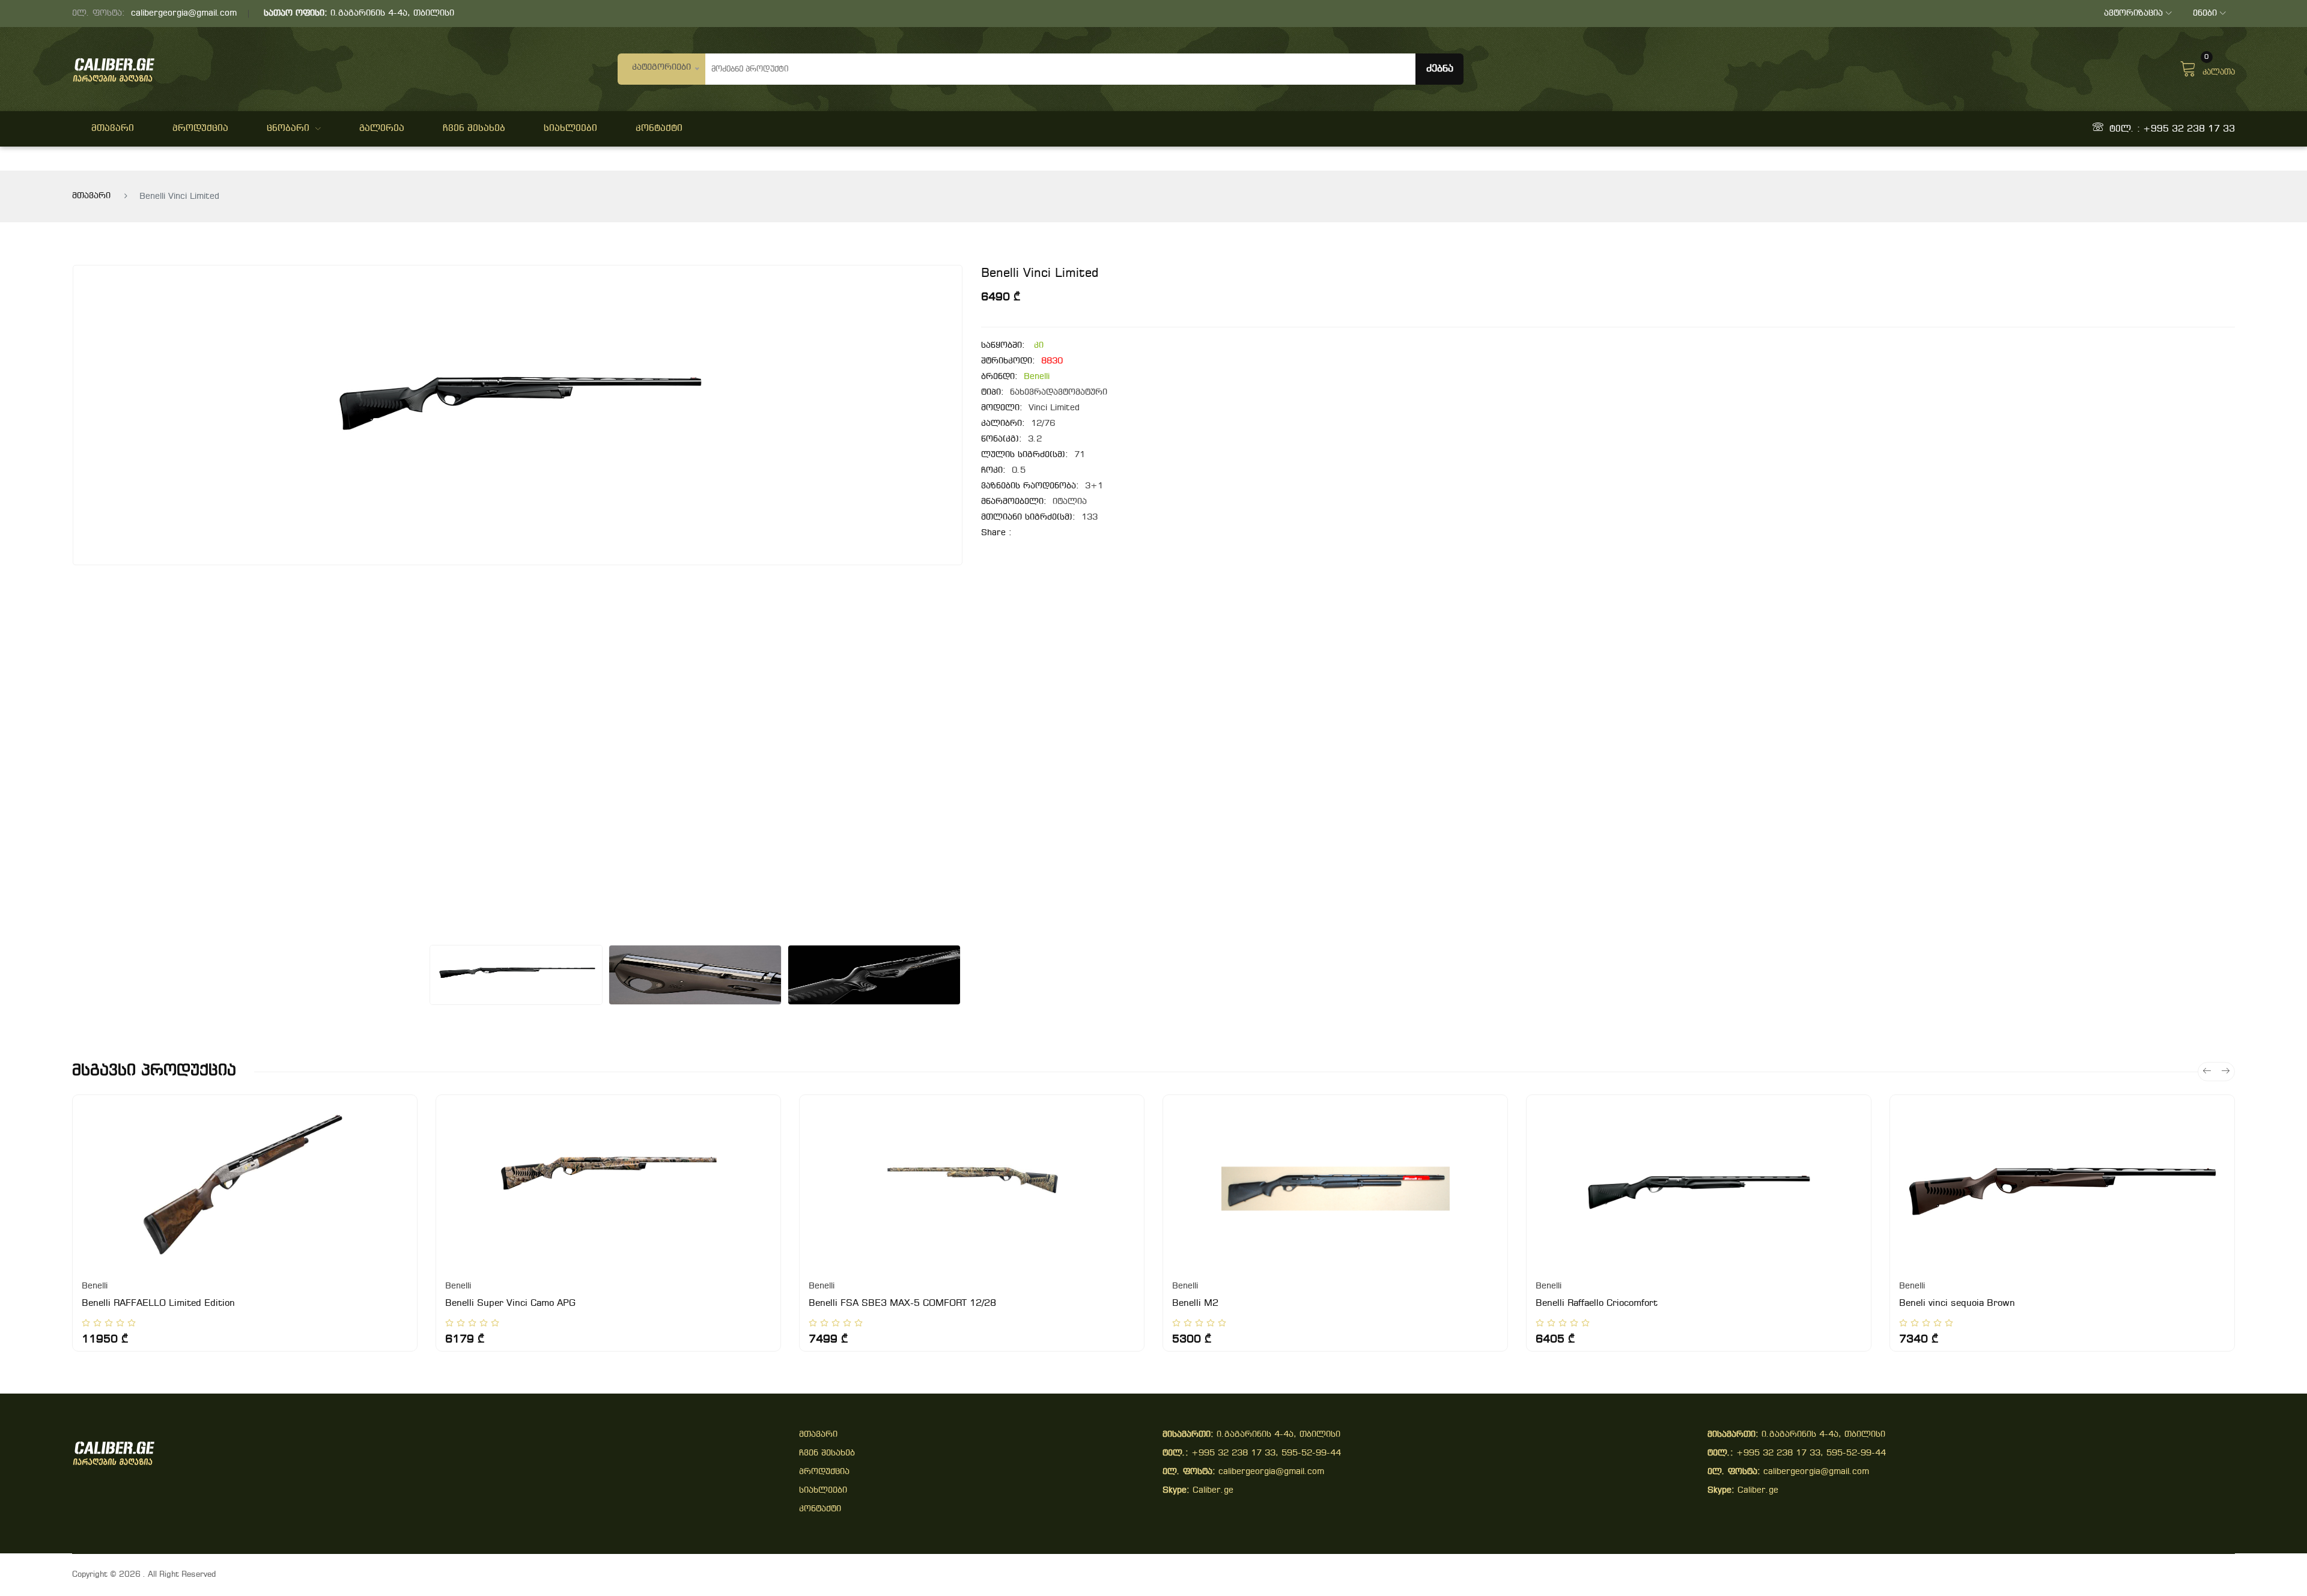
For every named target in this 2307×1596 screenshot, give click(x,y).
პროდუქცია (200, 129)
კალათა (2219, 67)
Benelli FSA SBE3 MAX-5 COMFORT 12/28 (902, 1303)
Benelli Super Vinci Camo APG (510, 1303)
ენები (2205, 14)
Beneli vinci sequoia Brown (1957, 1303)
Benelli (1037, 377)
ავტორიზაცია (2133, 14)
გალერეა (382, 129)
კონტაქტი (659, 129)
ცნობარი (288, 129)
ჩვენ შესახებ (474, 129)
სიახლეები (570, 129)
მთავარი (113, 129)
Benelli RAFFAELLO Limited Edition (158, 1303)
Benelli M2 (1195, 1303)
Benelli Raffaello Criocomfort (1597, 1303)
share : (996, 533)
